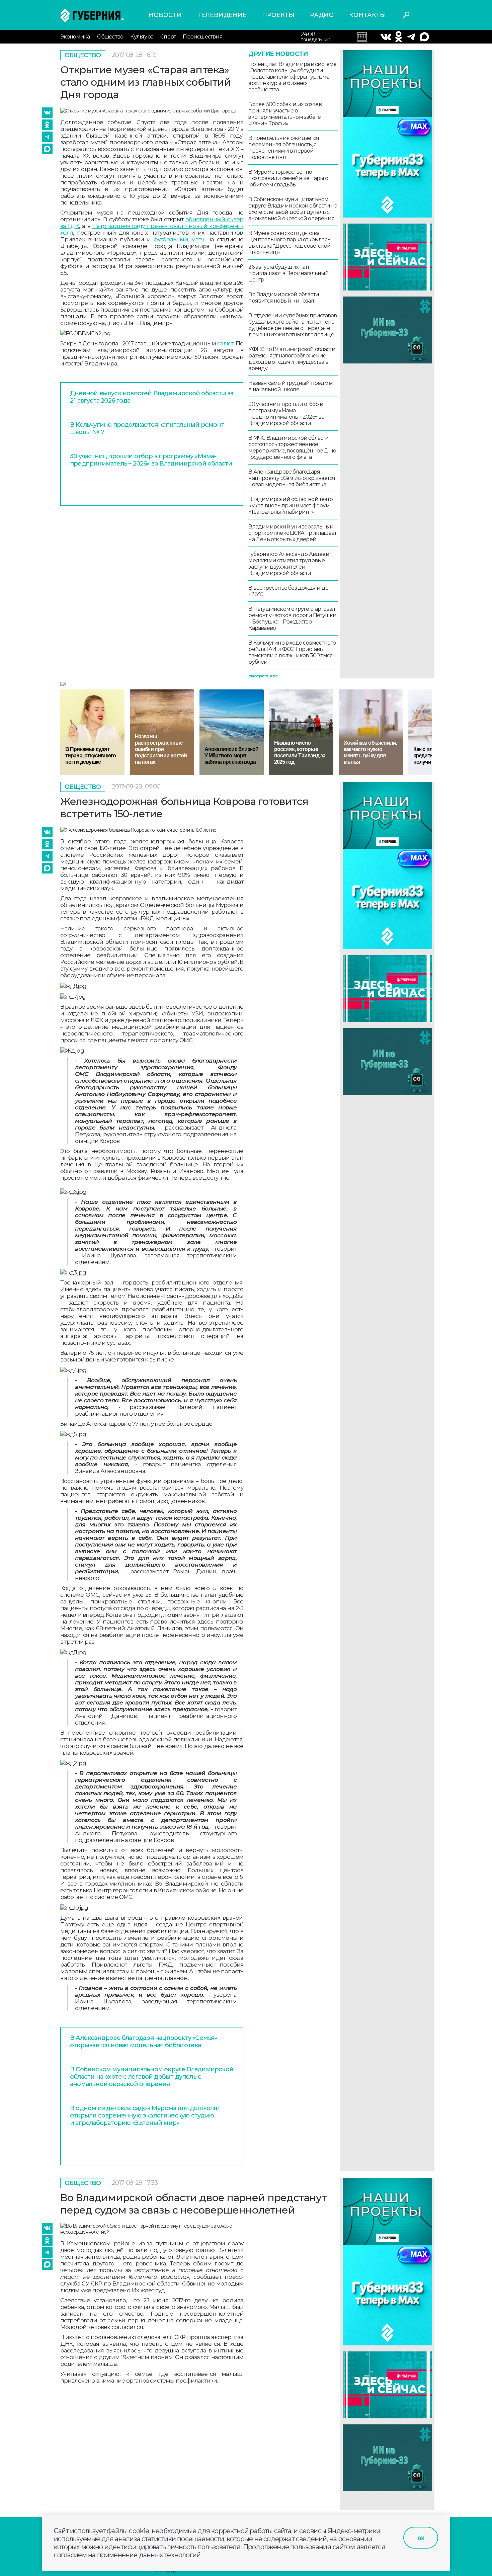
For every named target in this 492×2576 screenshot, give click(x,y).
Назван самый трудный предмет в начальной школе (291, 386)
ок (421, 2538)
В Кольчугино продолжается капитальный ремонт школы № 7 (147, 428)
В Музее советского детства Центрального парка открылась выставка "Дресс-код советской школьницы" (290, 243)
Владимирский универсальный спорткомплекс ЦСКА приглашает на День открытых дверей (292, 533)
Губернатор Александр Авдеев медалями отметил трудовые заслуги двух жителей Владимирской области (288, 564)
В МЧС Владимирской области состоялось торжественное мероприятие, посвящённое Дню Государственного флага (292, 447)
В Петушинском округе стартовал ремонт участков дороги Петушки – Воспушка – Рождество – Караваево (292, 618)
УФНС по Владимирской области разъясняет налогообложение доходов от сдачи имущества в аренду (292, 359)
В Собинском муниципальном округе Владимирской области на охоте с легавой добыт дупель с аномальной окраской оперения (293, 209)
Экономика (75, 37)
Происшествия (202, 37)
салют (226, 343)
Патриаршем (111, 226)
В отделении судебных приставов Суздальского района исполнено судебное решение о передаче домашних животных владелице (293, 325)
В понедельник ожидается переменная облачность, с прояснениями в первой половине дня (284, 148)
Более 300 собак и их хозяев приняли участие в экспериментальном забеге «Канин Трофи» (285, 114)
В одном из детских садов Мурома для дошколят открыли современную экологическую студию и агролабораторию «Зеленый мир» (145, 2115)
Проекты (278, 15)
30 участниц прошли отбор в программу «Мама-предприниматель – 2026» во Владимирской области (151, 460)
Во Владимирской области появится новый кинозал (284, 298)
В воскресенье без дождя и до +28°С (288, 591)
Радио (322, 15)
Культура (142, 37)
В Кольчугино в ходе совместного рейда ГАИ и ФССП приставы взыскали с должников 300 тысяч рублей (292, 652)
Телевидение (222, 15)
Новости (165, 15)
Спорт (168, 37)
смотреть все (263, 676)
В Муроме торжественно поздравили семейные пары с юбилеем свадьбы (288, 178)
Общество (110, 37)
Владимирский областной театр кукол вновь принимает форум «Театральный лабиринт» (291, 506)
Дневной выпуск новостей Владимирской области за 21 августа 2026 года (152, 397)
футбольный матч (179, 239)
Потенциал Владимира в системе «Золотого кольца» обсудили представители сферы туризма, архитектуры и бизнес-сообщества (292, 77)
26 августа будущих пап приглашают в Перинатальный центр (289, 273)
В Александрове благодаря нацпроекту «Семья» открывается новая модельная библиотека (292, 478)
